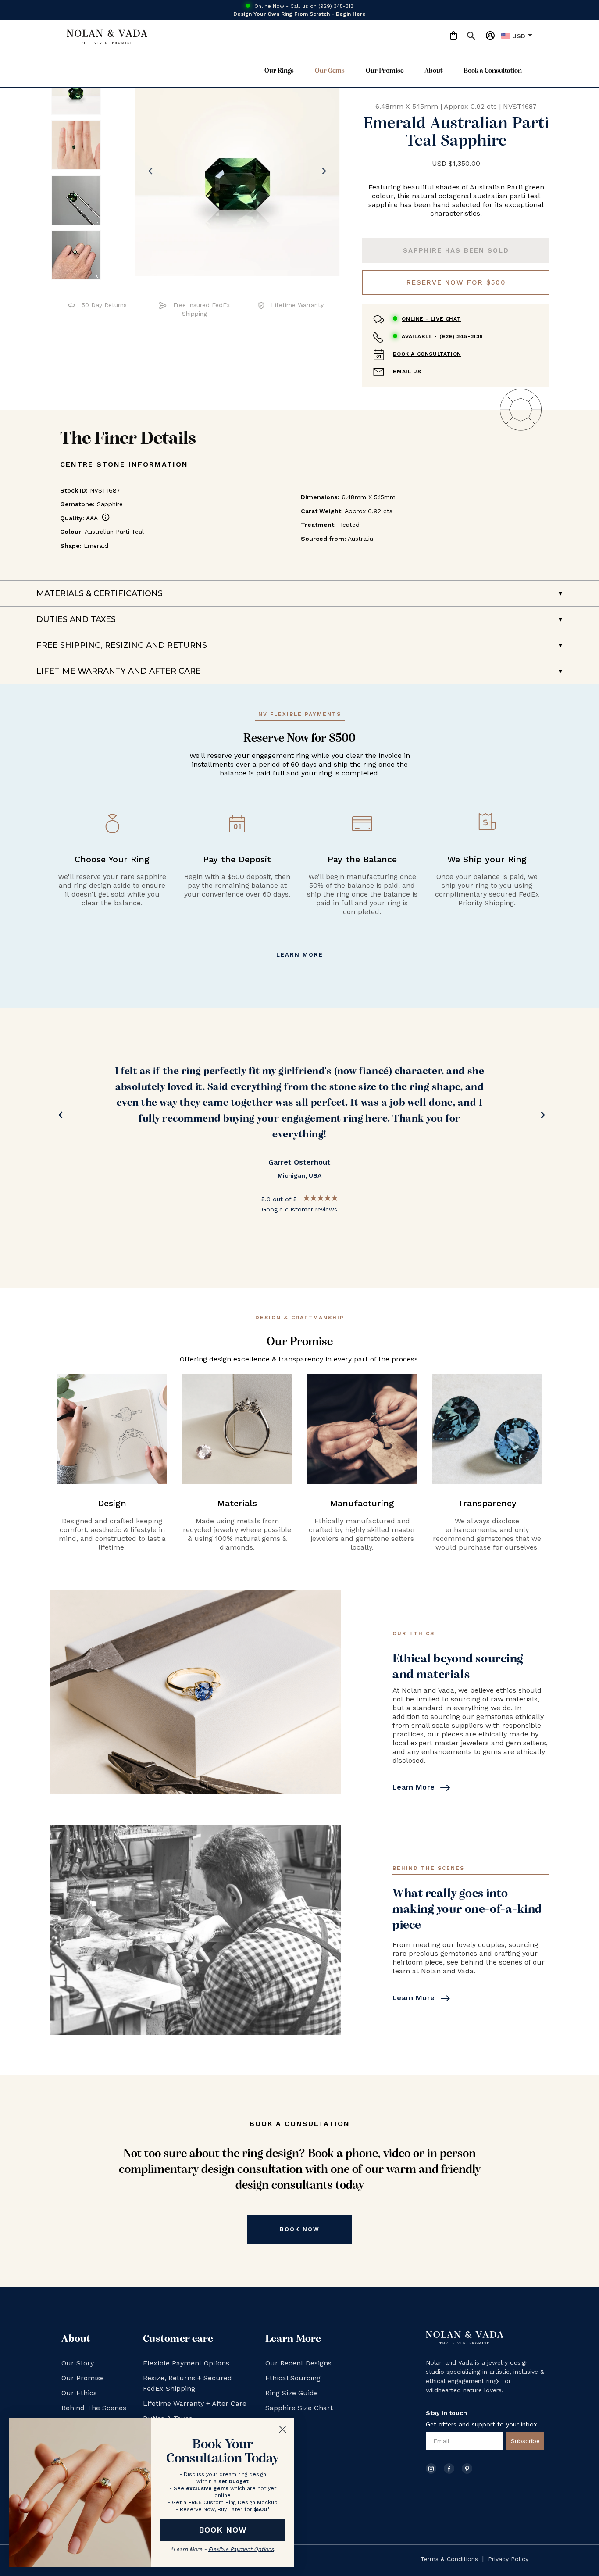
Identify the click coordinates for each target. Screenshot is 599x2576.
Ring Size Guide (292, 2393)
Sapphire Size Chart (299, 2408)
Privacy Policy (508, 2559)
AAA (98, 518)
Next (541, 1117)
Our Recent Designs (298, 2363)
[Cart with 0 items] (453, 36)
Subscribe (525, 2441)
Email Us (407, 372)
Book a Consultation (493, 71)
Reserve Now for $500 (456, 282)
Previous (58, 1117)
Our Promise (385, 71)
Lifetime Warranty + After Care (195, 2403)
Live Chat (431, 319)
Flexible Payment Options (186, 2363)
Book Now (300, 2229)
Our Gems (330, 71)
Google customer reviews (299, 1209)
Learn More (300, 955)
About (433, 71)
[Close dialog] (283, 2429)
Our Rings (279, 71)
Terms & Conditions (449, 2559)
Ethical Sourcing (293, 2378)
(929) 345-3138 (442, 336)
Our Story (78, 2363)
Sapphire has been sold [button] (456, 250)
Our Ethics (79, 2393)
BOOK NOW (223, 2530)
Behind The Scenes (94, 2408)
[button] (467, 37)
